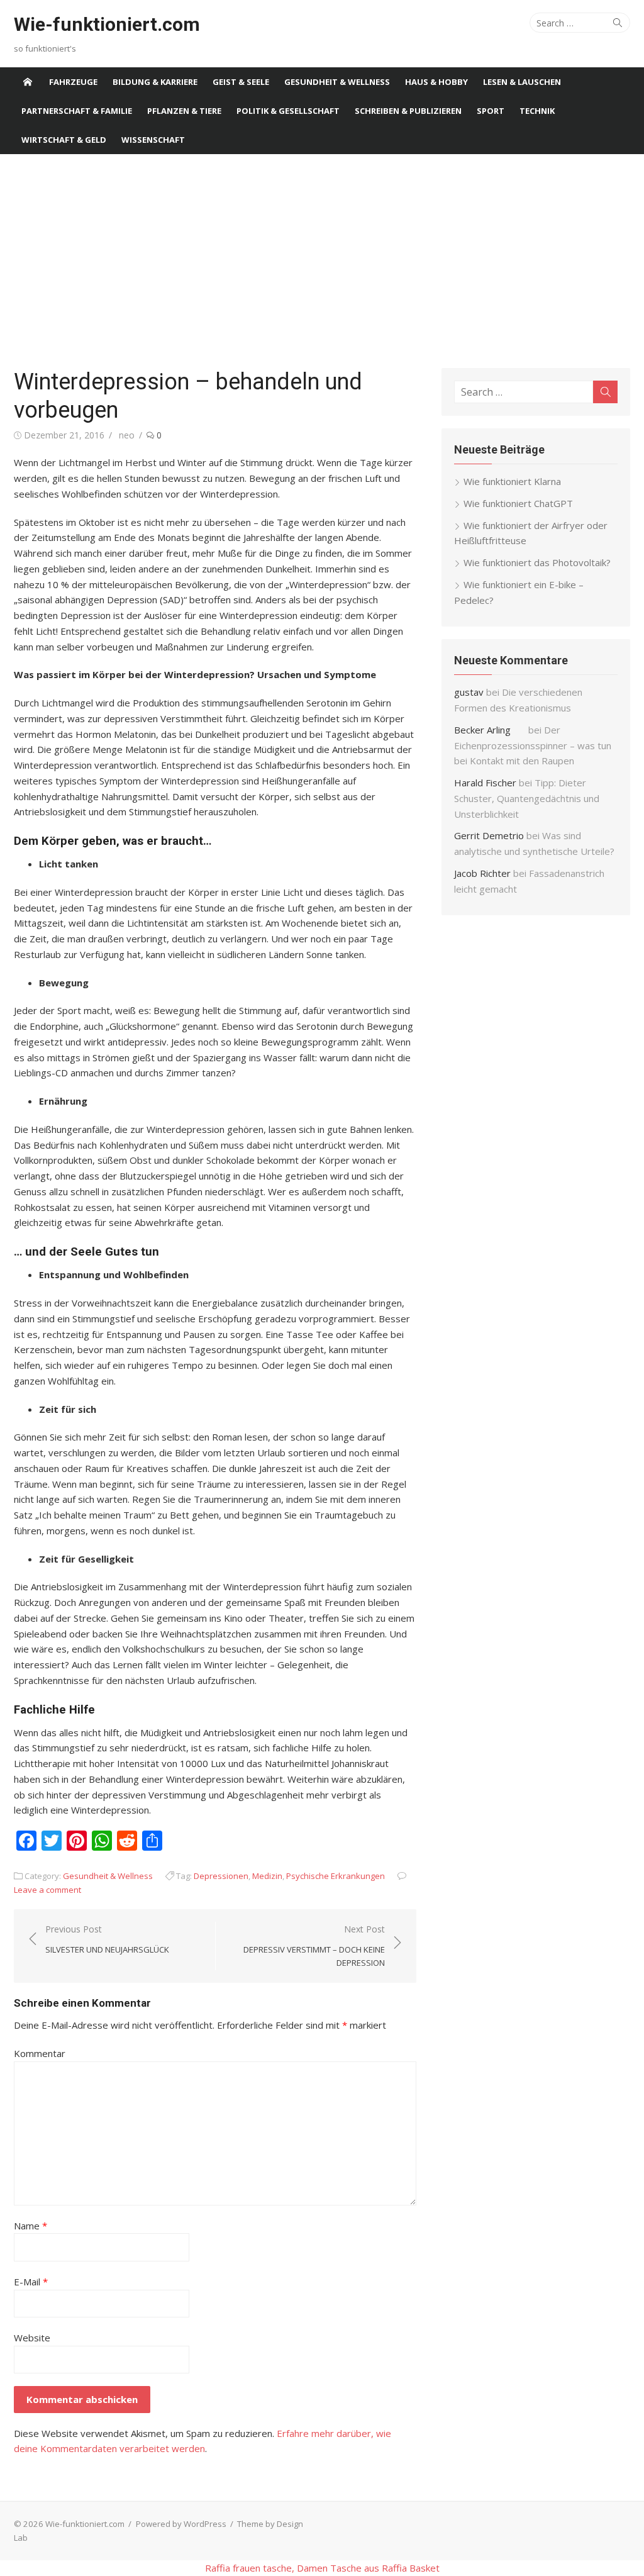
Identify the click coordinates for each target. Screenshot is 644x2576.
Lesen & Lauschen (522, 82)
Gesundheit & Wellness (337, 82)
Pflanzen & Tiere (184, 111)
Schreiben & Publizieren (408, 111)
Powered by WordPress (181, 2524)
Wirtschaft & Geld (64, 140)
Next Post (314, 1946)
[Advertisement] (322, 261)
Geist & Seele (241, 82)
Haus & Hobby (436, 82)
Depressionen (221, 1876)
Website (32, 2338)
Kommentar (40, 2053)
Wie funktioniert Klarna (512, 481)
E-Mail (31, 2282)
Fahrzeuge (73, 82)
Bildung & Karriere (155, 82)
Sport (491, 111)
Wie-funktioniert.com (107, 24)
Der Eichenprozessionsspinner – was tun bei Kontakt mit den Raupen (533, 745)
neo (127, 435)
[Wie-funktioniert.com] (28, 82)
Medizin (267, 1876)
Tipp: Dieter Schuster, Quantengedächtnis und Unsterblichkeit (527, 798)
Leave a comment (47, 1890)
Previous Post (107, 1939)
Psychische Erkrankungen (336, 1876)
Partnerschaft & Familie (77, 111)
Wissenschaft (153, 140)
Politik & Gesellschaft (288, 111)
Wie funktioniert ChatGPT (518, 503)
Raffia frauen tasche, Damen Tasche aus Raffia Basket (322, 2568)
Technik (537, 111)
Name (31, 2226)
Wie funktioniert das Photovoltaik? (537, 562)
